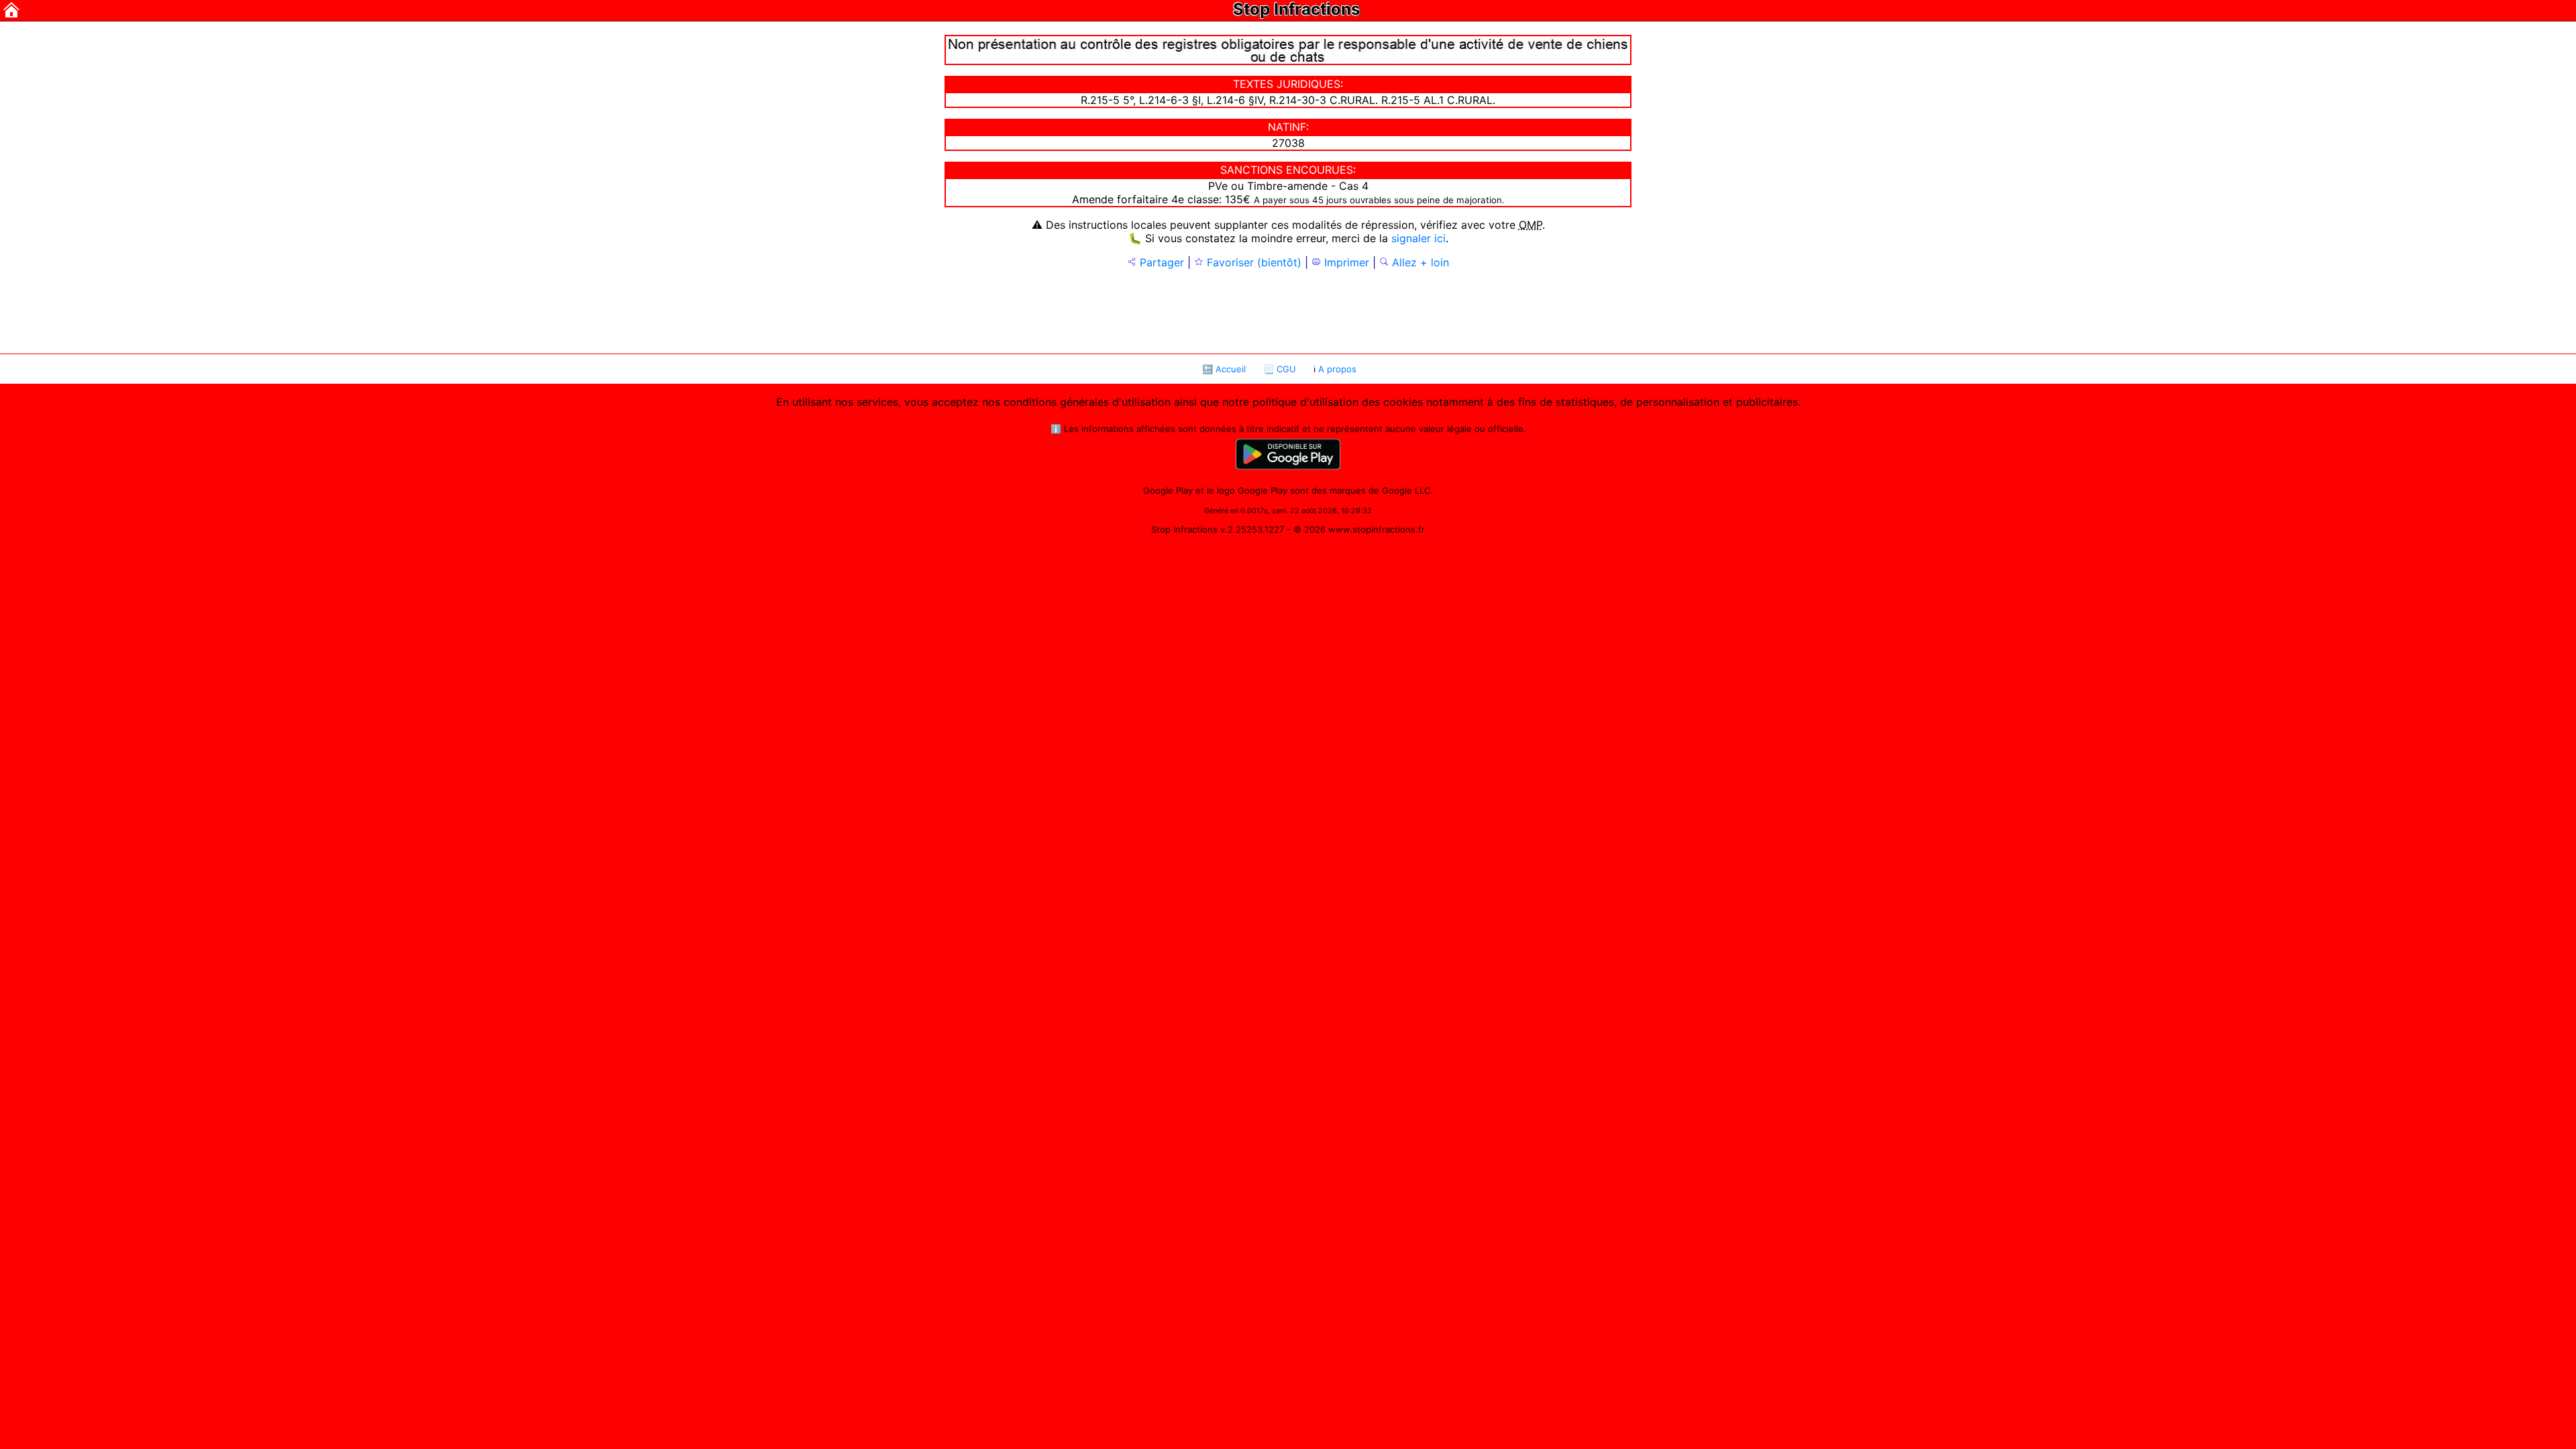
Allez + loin (1419, 262)
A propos (1337, 369)
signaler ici (1418, 238)
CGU (1286, 369)
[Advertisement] (1288, 310)
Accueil (1231, 369)
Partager (1160, 262)
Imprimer (1345, 262)
